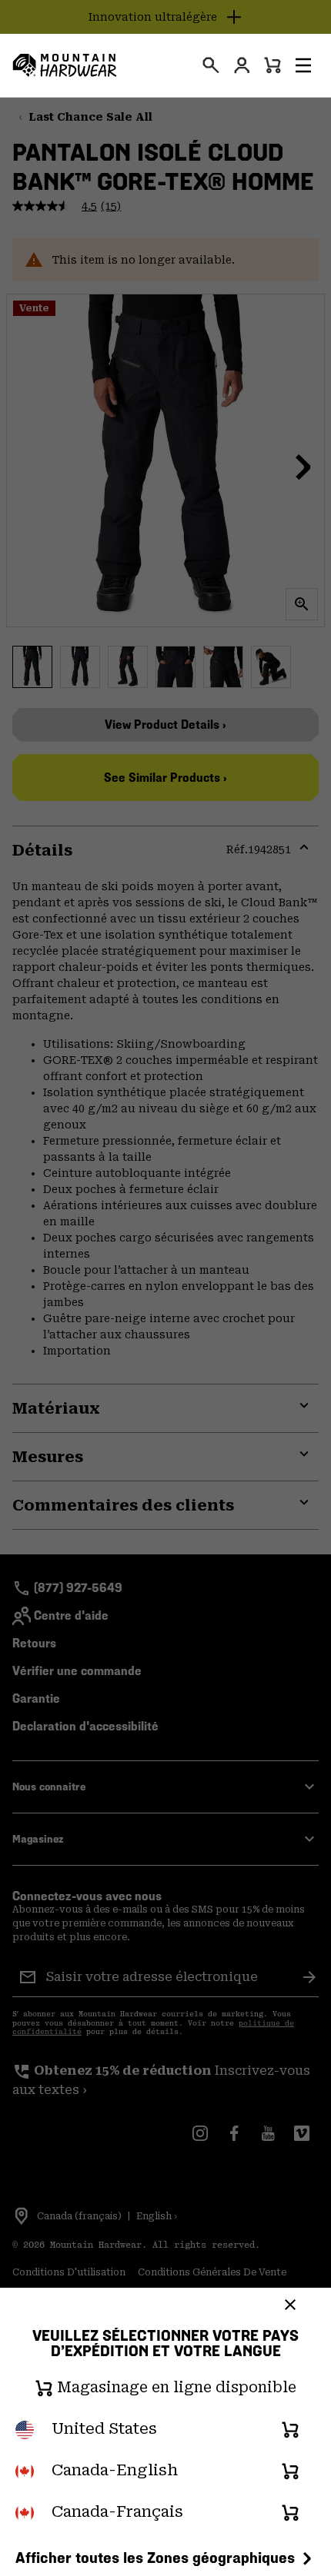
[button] (303, 65)
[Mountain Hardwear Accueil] (65, 65)
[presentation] (211, 65)
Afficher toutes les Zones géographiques (155, 2558)
